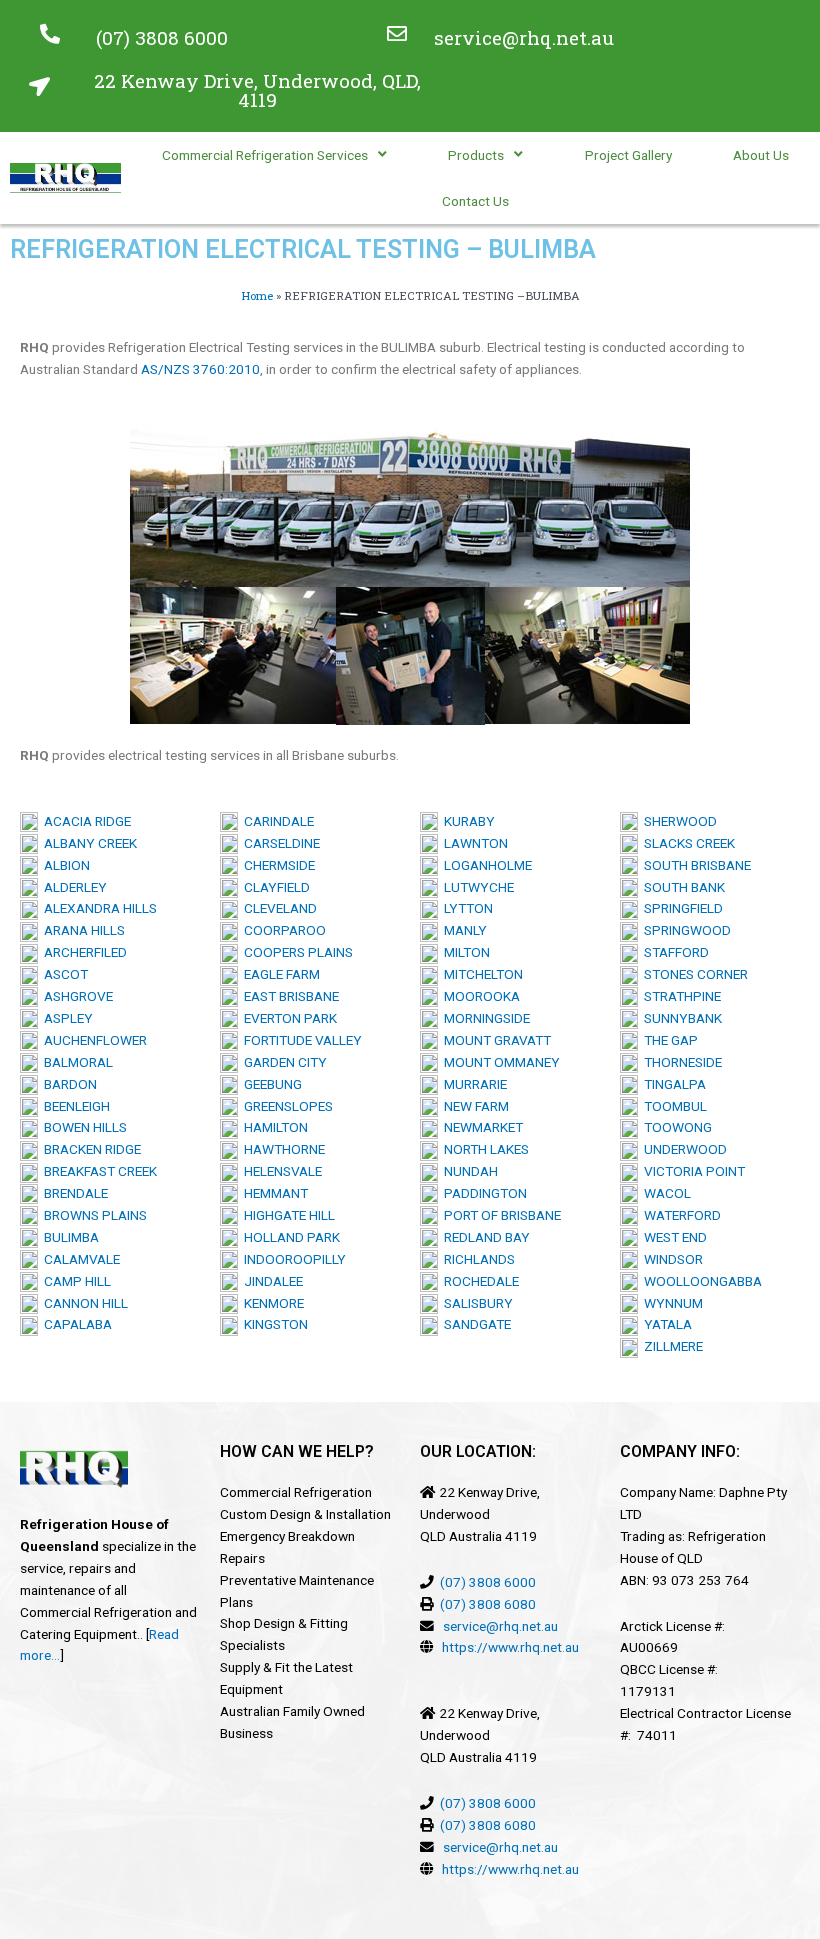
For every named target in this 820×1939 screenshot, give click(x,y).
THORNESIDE (680, 1062)
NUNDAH (468, 1171)
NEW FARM (473, 1106)
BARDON (67, 1084)
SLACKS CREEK (686, 843)
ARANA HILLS (81, 930)
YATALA (665, 1324)
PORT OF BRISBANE (499, 1215)
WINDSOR (670, 1259)
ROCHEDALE (478, 1281)
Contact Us (475, 201)
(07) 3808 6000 (162, 37)
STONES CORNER (693, 974)
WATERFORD (679, 1215)
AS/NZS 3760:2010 (200, 369)
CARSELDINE (279, 843)
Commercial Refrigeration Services (265, 155)
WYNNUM (670, 1303)
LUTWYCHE (476, 887)
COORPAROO (282, 930)
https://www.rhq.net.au (510, 1647)
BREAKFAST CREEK (97, 1171)
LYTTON (465, 908)
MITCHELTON (480, 974)
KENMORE (271, 1303)
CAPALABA (75, 1324)
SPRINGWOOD (684, 930)
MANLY (462, 930)
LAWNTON (473, 843)
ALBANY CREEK (87, 843)
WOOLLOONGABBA (700, 1281)
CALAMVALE (82, 1259)
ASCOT (63, 974)
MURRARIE (472, 1084)
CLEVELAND (277, 908)
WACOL (664, 1193)
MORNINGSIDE (484, 1018)
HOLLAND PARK (289, 1237)
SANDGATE (474, 1324)
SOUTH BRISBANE (694, 865)
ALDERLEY (72, 887)
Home (257, 295)
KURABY (466, 821)
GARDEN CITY (282, 1062)
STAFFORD (673, 952)
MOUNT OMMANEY (499, 1062)
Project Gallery (628, 155)
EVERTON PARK (287, 1018)
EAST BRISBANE (288, 996)
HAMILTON (273, 1127)
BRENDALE (73, 1193)
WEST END (672, 1237)
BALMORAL (75, 1062)
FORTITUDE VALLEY (300, 1040)
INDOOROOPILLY (292, 1259)
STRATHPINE (679, 996)
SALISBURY (475, 1303)
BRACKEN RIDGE (89, 1149)
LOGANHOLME (485, 865)
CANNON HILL (83, 1303)
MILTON (464, 952)
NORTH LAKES (483, 1149)
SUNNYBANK (680, 1018)
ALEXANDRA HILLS (97, 908)
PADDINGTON (482, 1193)
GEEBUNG (270, 1084)
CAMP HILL (74, 1281)
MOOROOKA (479, 996)
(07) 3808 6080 (488, 1604)
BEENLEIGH (74, 1106)
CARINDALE (276, 821)
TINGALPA (672, 1084)
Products (476, 155)
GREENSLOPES (285, 1106)
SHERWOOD (677, 821)
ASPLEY (65, 1018)
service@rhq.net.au (524, 37)
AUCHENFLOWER (92, 1040)
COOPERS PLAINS (295, 952)
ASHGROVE (75, 996)
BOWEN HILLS (82, 1127)
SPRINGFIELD (680, 908)
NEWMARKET (480, 1127)
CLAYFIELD (274, 887)
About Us (761, 155)
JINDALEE (270, 1281)
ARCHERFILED (82, 952)
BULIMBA (68, 1237)
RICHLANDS (476, 1259)
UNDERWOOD (682, 1149)
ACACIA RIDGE (84, 821)
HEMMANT (273, 1193)
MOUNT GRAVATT (494, 1040)
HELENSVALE (280, 1171)
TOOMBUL (672, 1106)
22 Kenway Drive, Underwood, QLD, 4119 (257, 90)
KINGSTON (273, 1324)
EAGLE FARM (279, 974)
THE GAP (668, 1040)
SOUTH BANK (681, 887)
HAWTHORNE (281, 1149)
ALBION (64, 865)
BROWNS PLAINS (92, 1215)
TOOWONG (675, 1127)
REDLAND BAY (484, 1237)
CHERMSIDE (276, 865)
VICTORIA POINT (691, 1171)
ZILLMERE (670, 1346)
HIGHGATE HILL (286, 1215)
